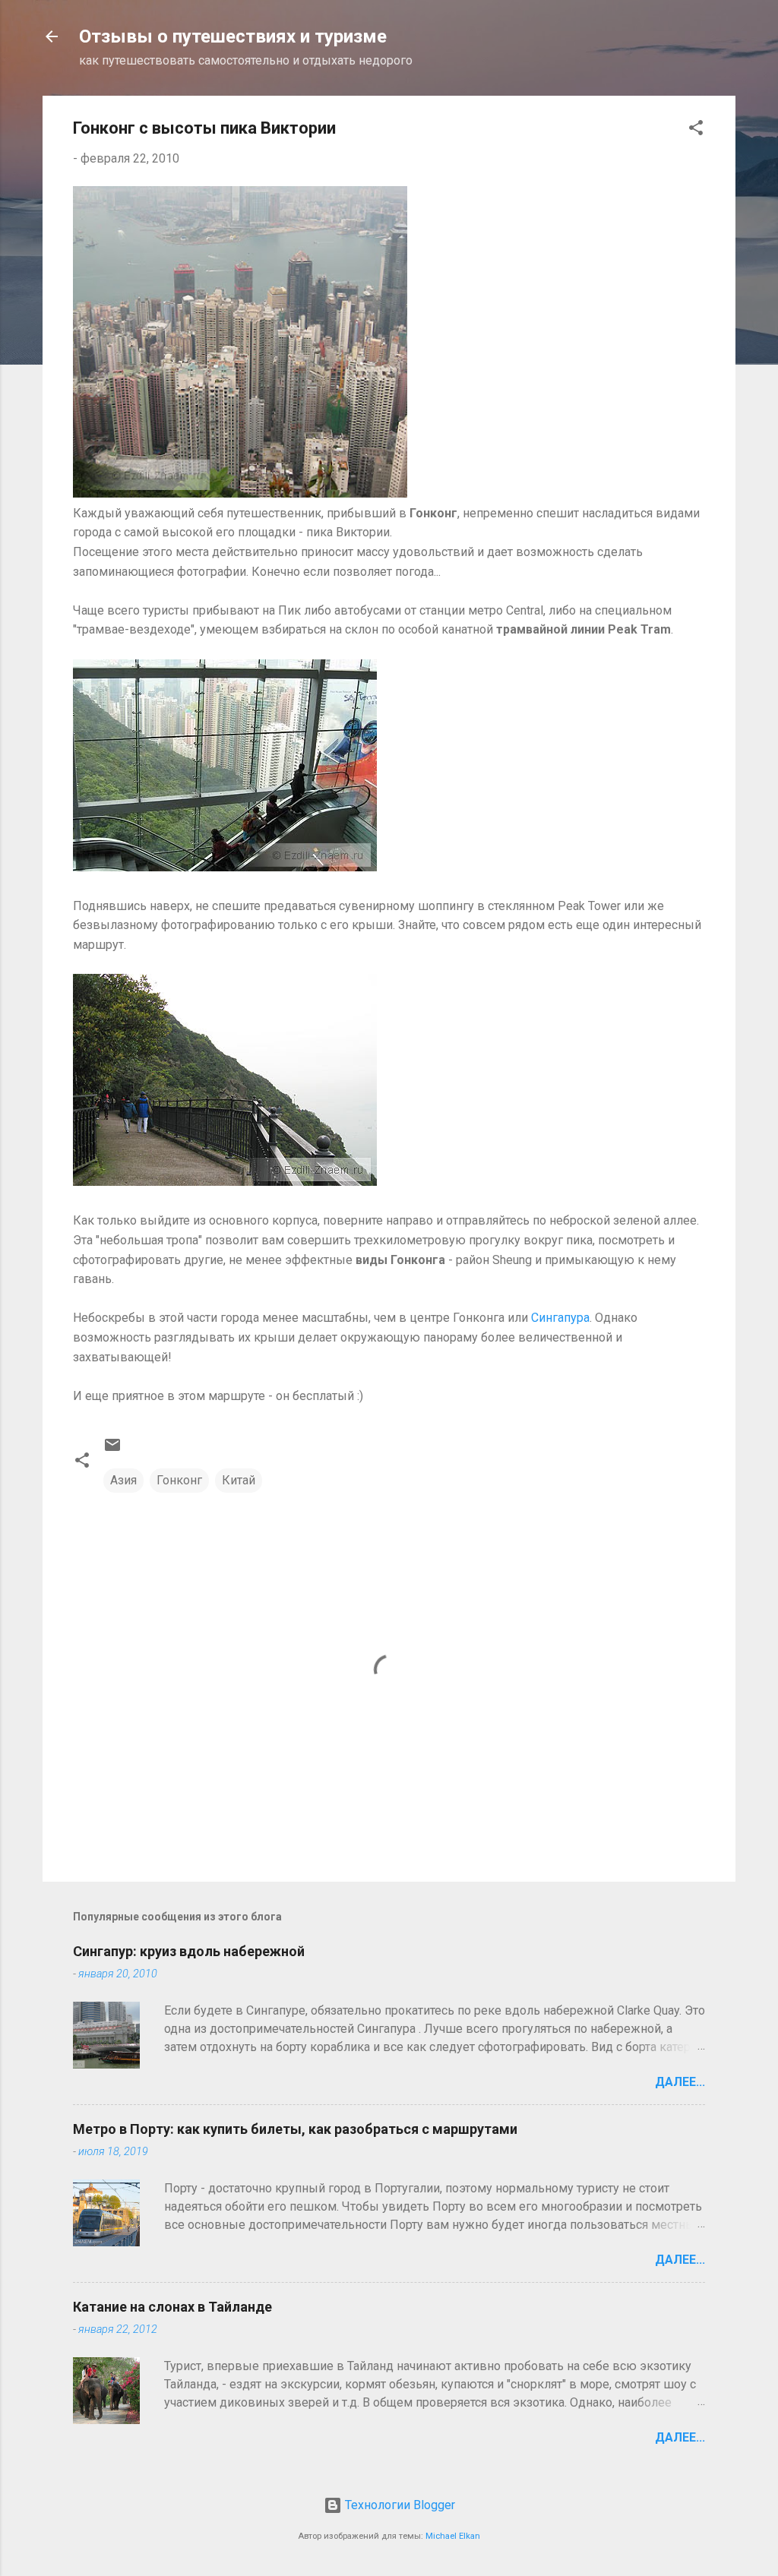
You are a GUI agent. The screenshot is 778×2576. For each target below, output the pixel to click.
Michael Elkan (453, 2536)
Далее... (680, 2082)
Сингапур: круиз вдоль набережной (189, 1951)
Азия (123, 1480)
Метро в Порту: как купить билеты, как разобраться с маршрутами (295, 2129)
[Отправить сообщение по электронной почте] (112, 1450)
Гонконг (179, 1480)
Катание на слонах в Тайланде (172, 2307)
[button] (696, 130)
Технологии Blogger (398, 2505)
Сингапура (560, 1318)
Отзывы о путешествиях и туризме (233, 36)
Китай (239, 1480)
